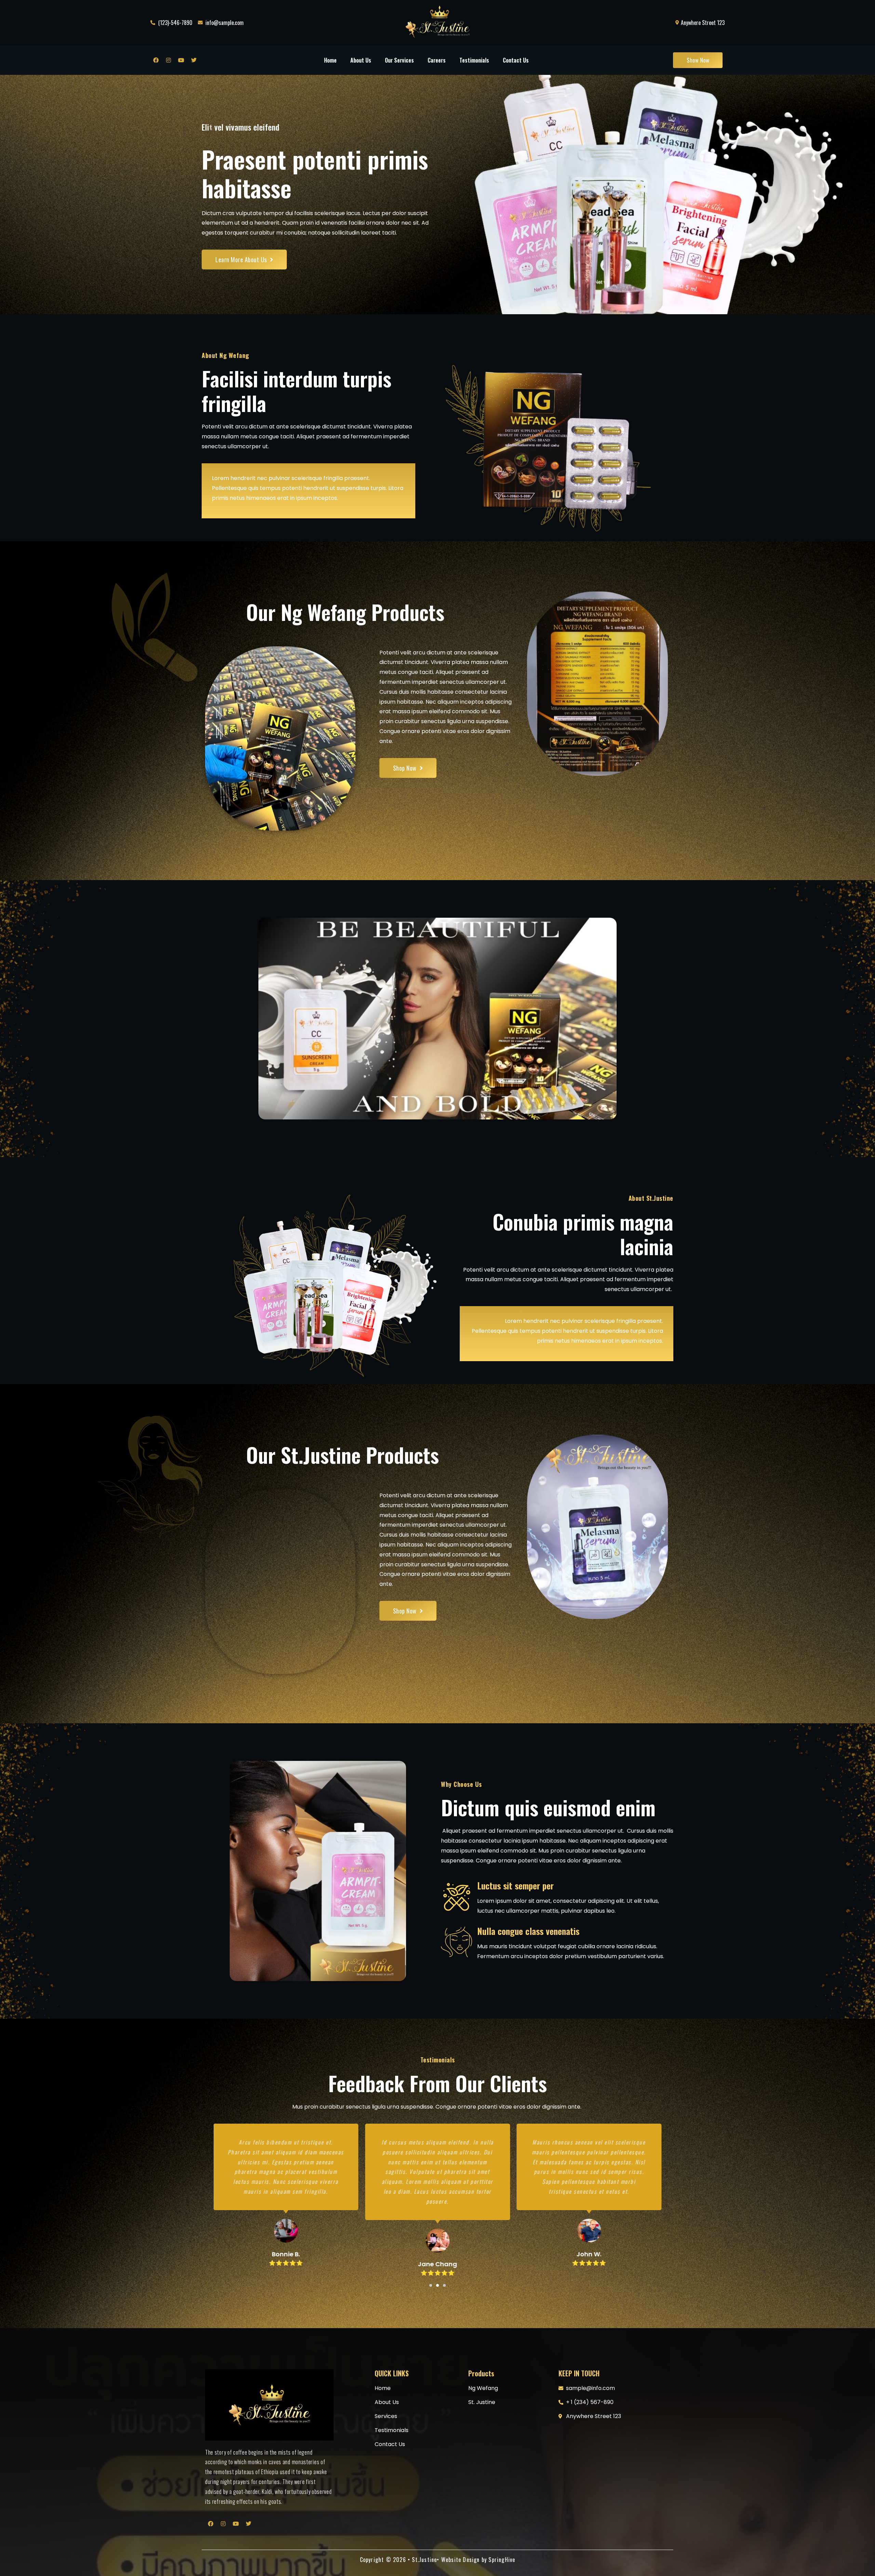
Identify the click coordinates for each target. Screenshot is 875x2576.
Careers (437, 60)
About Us (361, 60)
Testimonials (474, 60)
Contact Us (516, 60)
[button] (431, 2285)
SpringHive (502, 2560)
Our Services (399, 60)
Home (330, 60)
